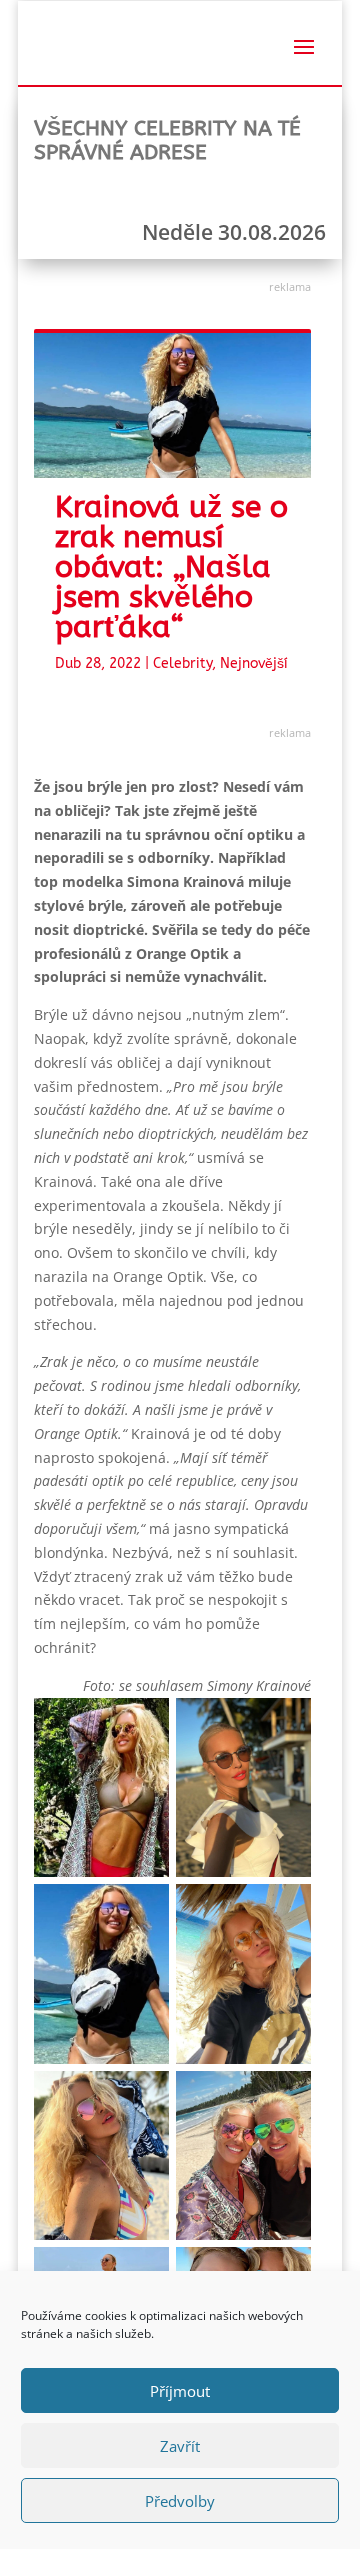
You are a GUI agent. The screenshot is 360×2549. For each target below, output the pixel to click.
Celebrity (182, 663)
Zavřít (180, 2446)
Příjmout (180, 2391)
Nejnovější (254, 663)
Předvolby (180, 2501)
